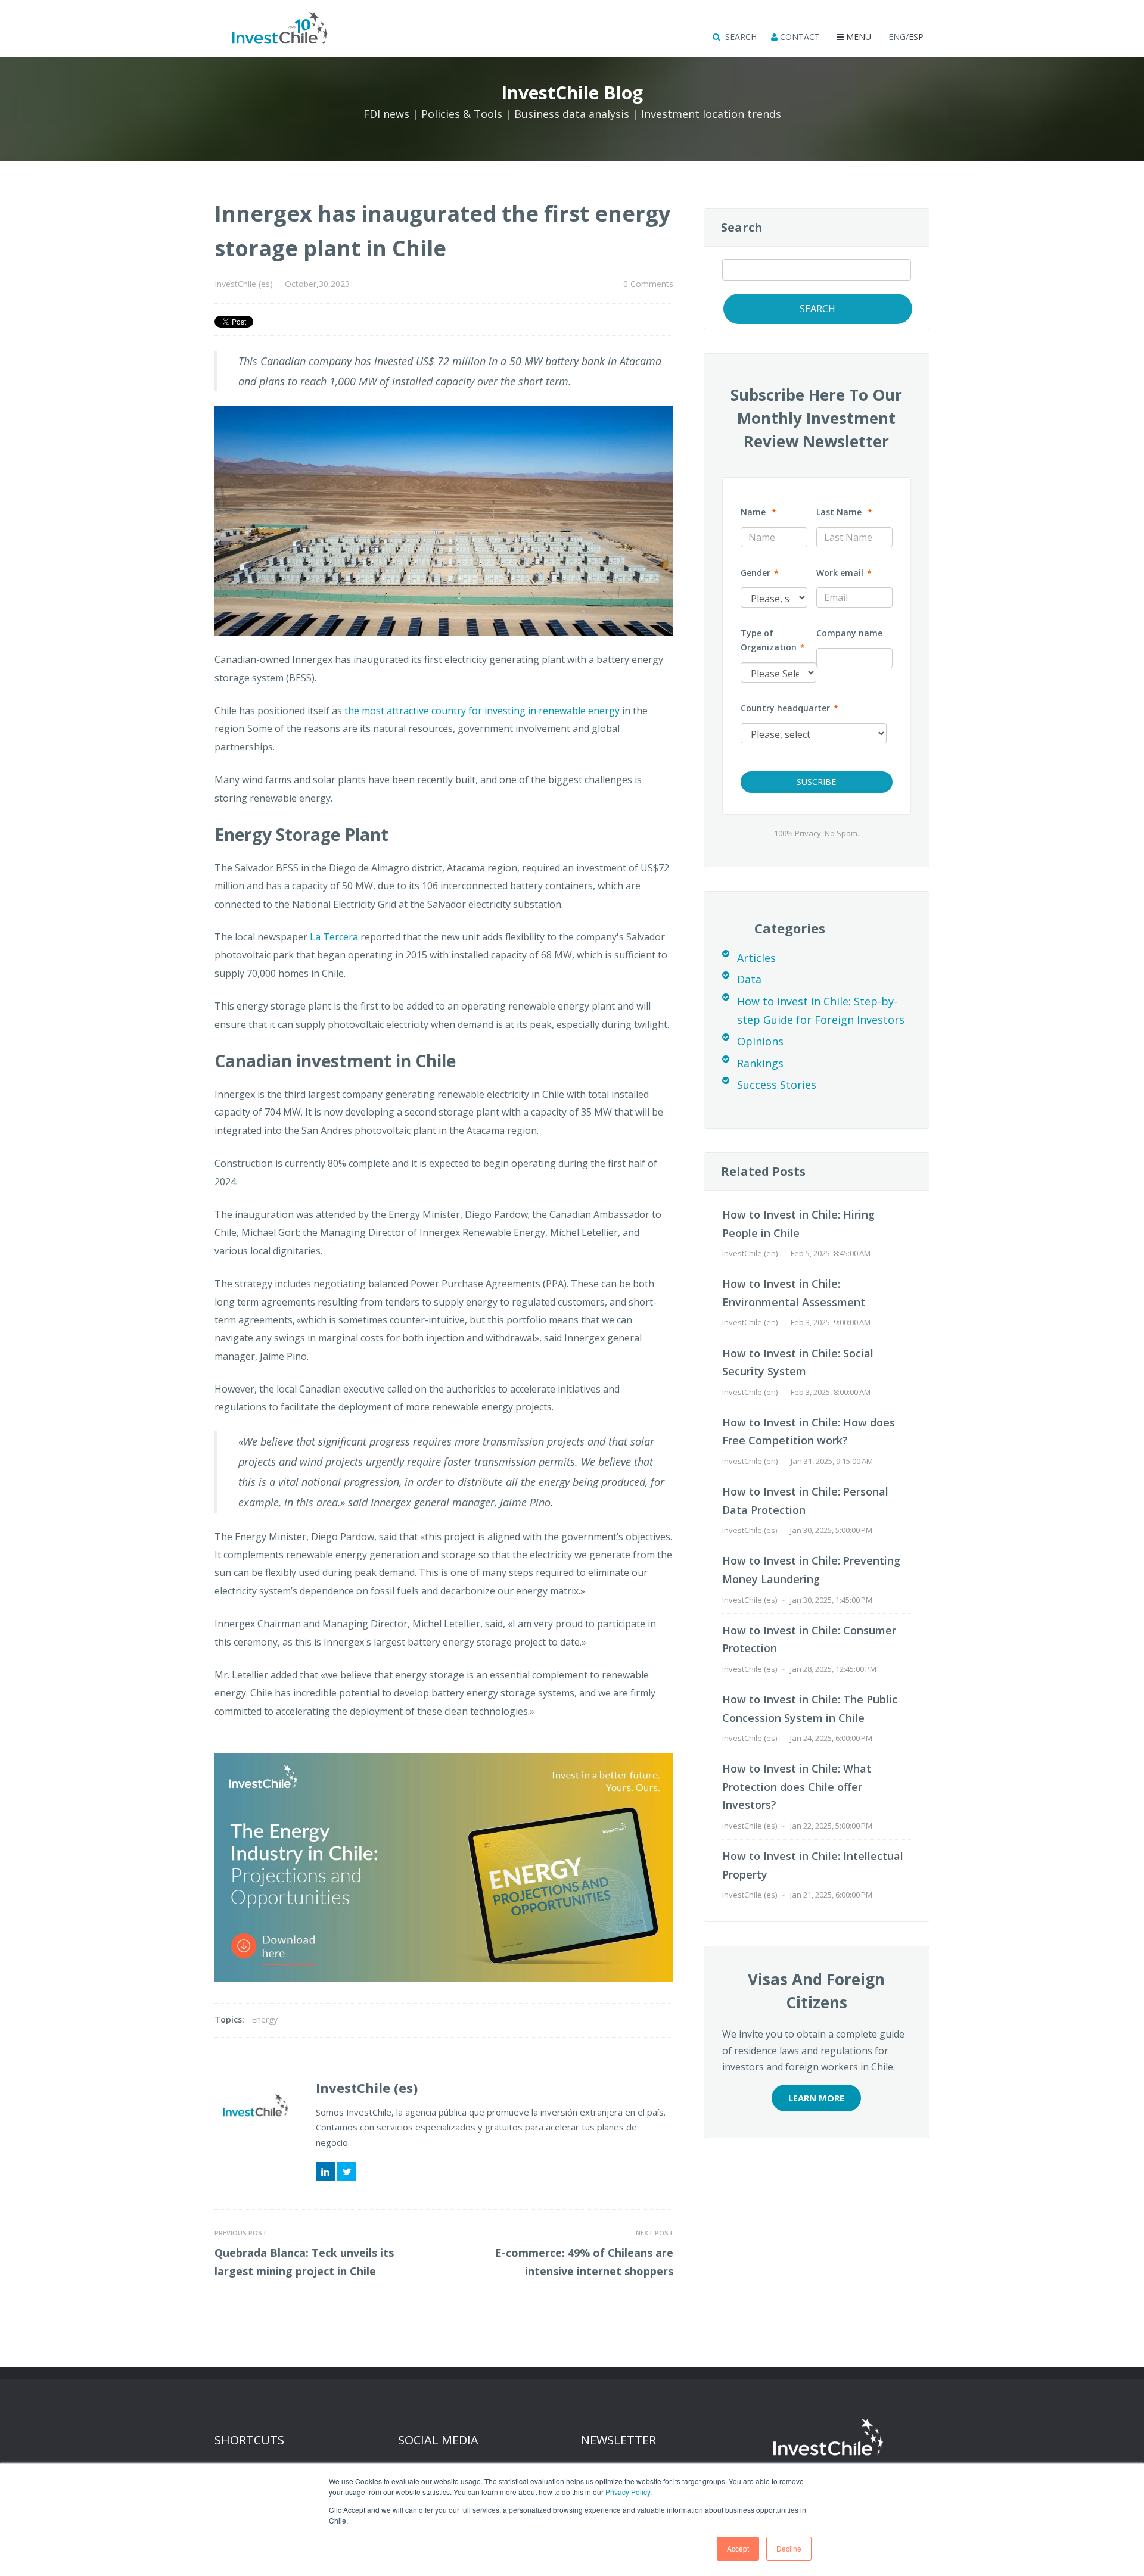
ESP (916, 37)
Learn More (816, 2098)
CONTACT (799, 37)
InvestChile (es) (244, 284)
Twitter (347, 2172)
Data (749, 979)
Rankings (760, 1063)
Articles (756, 958)
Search (742, 227)
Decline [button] (789, 2548)
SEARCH (740, 37)
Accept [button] (738, 2548)
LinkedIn (325, 2172)
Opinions (760, 1041)
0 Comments (648, 284)
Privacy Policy (628, 2492)
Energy (265, 2019)
